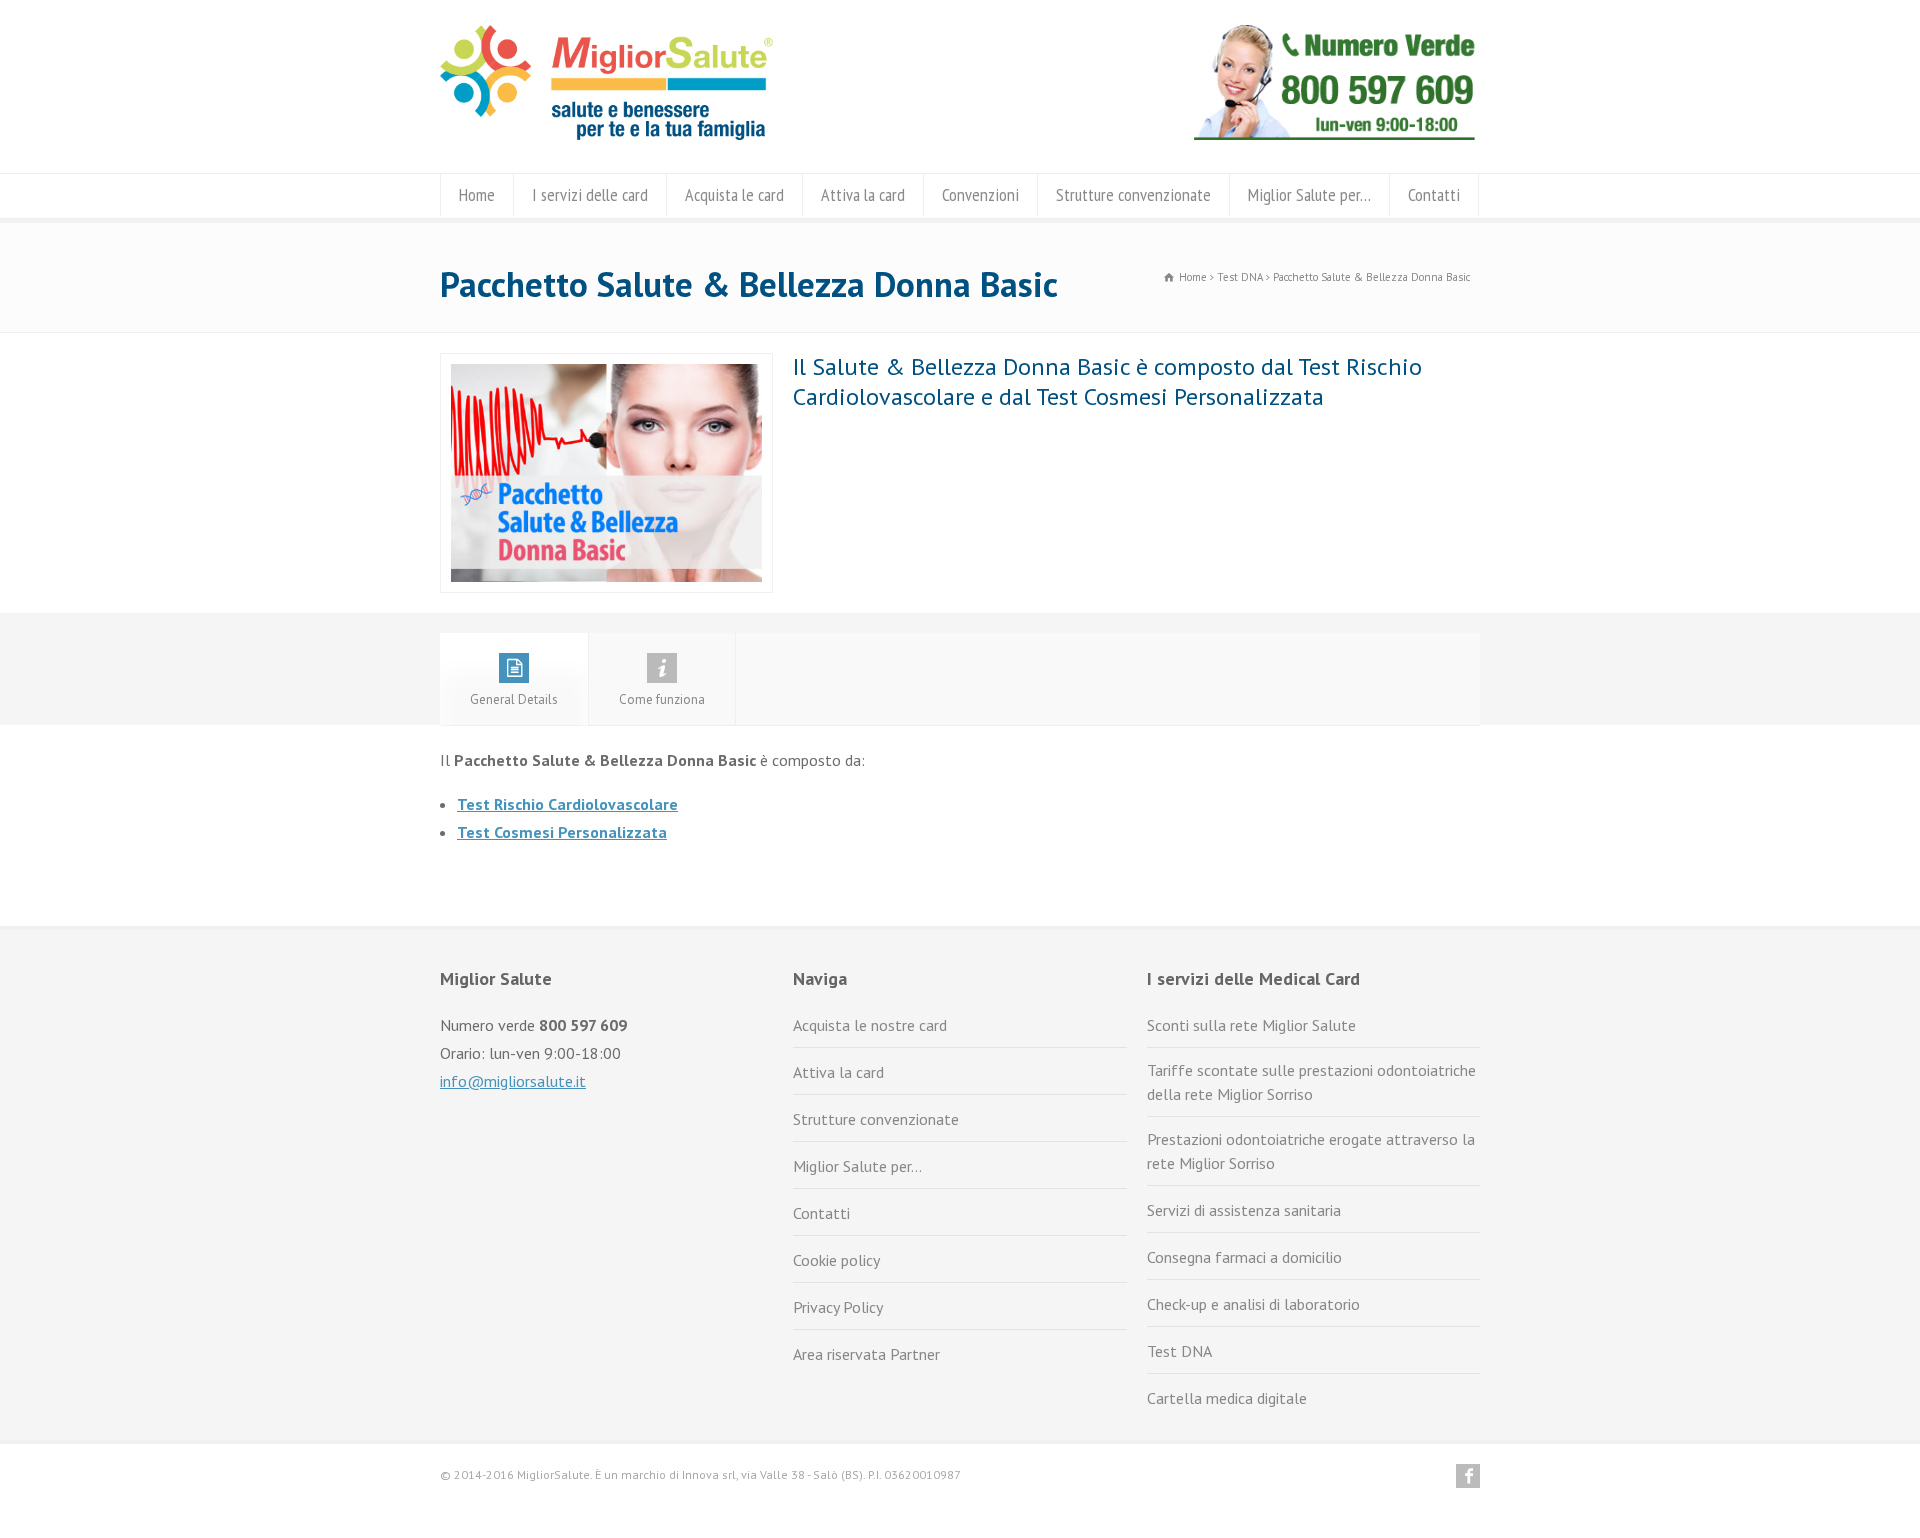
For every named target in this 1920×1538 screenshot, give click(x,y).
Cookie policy (836, 1260)
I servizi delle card (590, 194)
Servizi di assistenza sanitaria (1244, 1210)
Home (477, 194)
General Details (514, 699)
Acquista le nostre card (870, 1025)
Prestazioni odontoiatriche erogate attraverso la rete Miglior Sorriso (1311, 1151)
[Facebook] (1468, 1476)
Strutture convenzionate (1133, 194)
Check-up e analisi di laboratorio (1253, 1304)
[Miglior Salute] (606, 134)
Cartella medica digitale (1227, 1398)
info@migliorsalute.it (513, 1081)
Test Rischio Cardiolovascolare (567, 804)
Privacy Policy (838, 1307)
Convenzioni (980, 194)
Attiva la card (863, 194)
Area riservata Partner (866, 1354)
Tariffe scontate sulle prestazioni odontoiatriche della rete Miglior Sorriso (1311, 1082)
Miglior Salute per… (1309, 194)
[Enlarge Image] (607, 367)
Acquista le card (734, 194)
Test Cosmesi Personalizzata (562, 832)
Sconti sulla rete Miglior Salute (1251, 1025)
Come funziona (662, 699)
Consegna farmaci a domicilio (1244, 1257)
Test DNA (1179, 1351)
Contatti (1434, 194)
